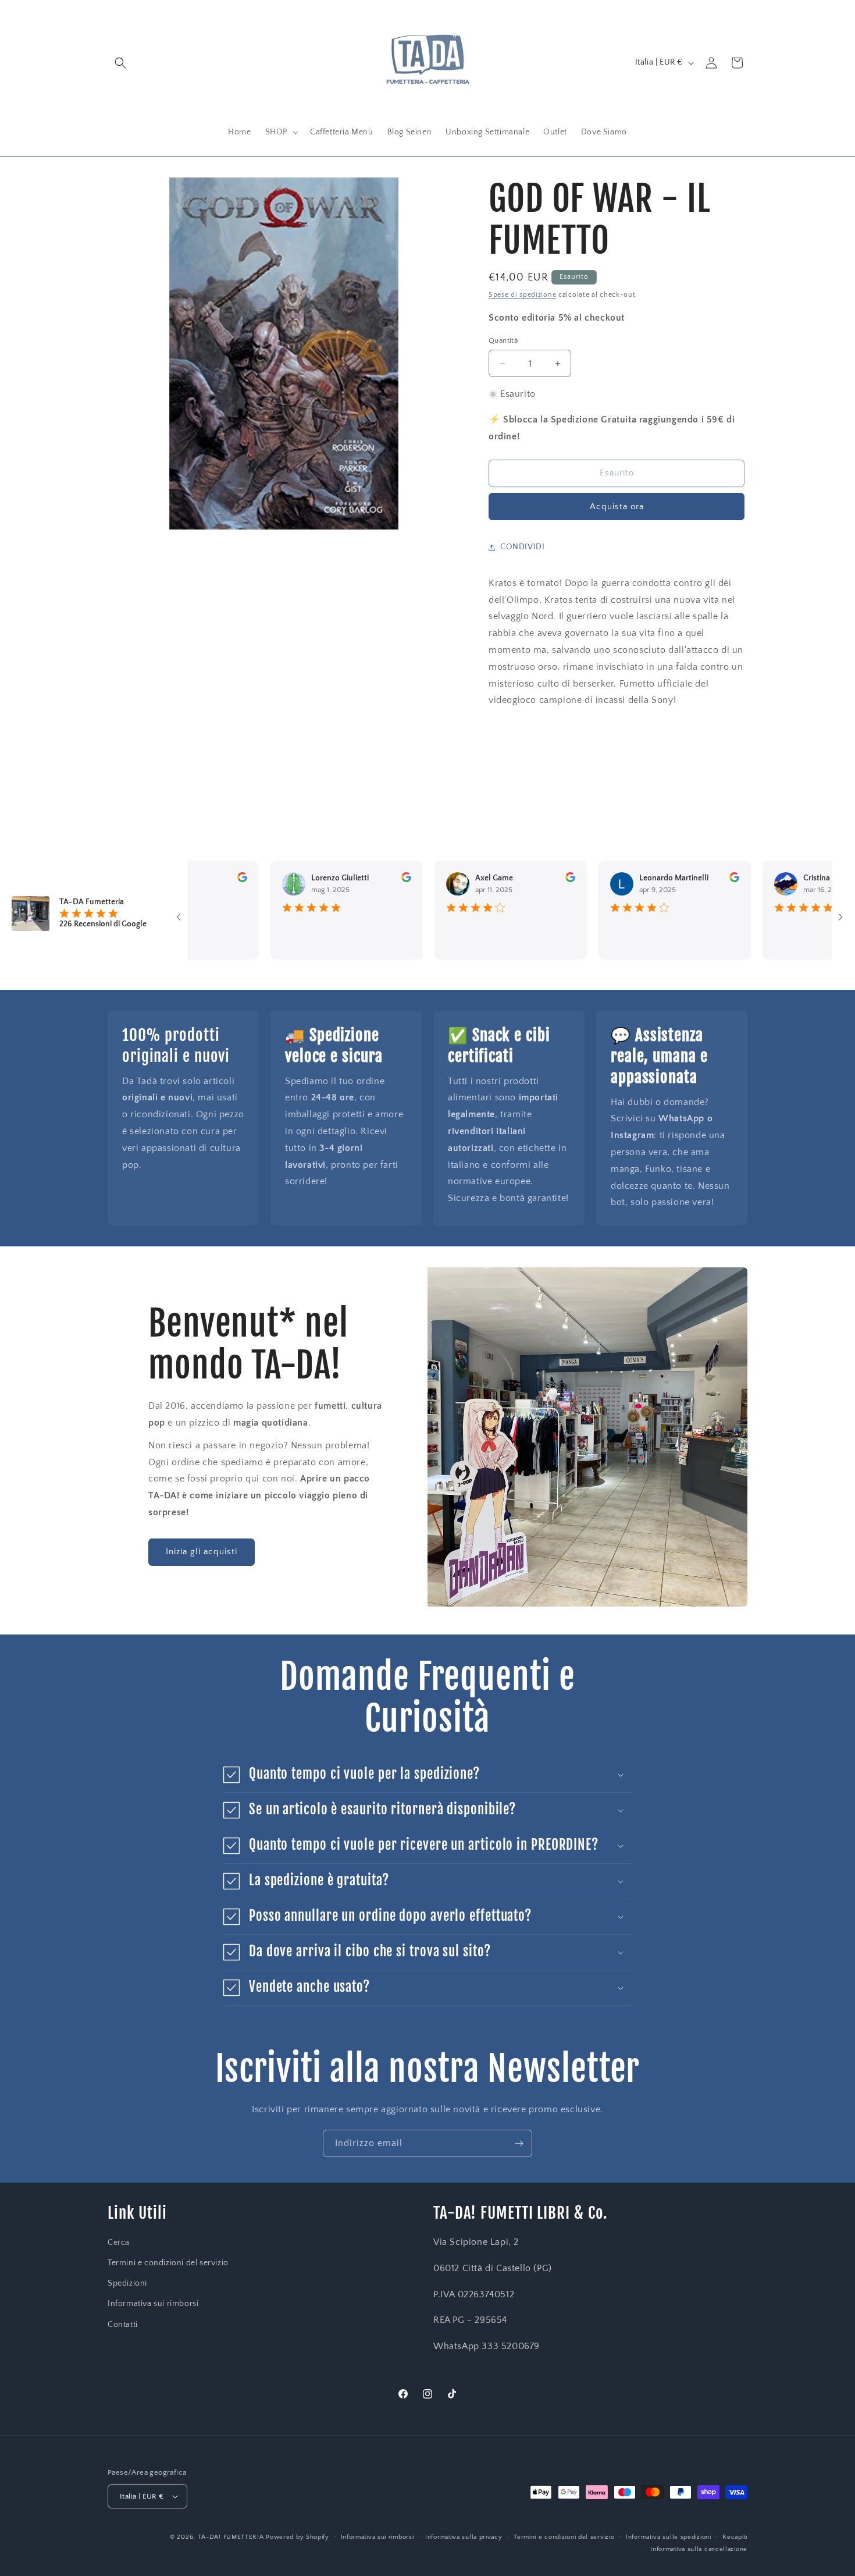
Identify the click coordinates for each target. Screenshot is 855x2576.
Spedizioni (127, 2283)
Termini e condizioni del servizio (168, 2263)
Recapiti (735, 2537)
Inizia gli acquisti (202, 1552)
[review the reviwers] (197, 880)
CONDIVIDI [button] (522, 547)
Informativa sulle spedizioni (669, 2537)
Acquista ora (617, 507)
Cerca (119, 2243)
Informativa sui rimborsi (153, 2304)
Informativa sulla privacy (464, 2537)
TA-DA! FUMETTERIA (231, 2537)
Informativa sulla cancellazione (699, 2549)
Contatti (123, 2325)
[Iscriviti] (519, 2143)
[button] (120, 63)
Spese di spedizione (522, 295)
